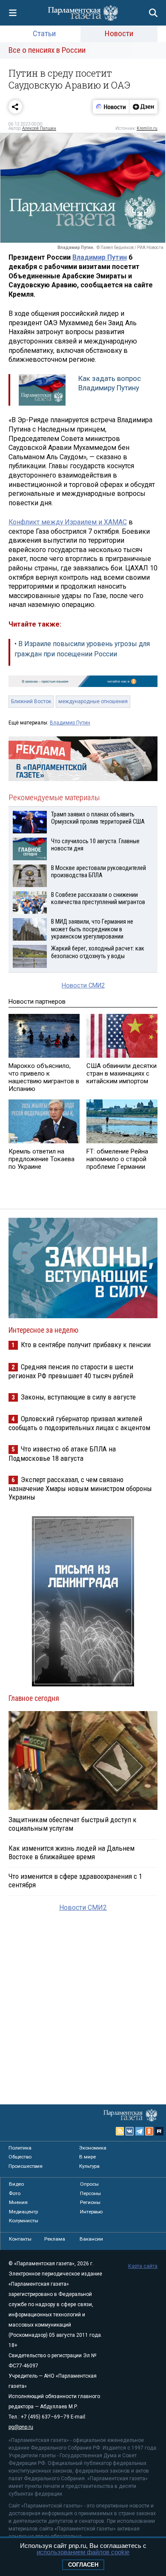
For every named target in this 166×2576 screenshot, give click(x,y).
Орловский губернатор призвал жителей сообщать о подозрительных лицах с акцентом (79, 1423)
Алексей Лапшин (39, 128)
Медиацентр (23, 2212)
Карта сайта (143, 2266)
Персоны (90, 2193)
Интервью (91, 2212)
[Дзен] (143, 107)
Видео (16, 2184)
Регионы (90, 2202)
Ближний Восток (31, 701)
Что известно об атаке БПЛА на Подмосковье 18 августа (62, 1453)
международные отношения (93, 701)
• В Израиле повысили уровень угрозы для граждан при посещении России (82, 649)
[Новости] (111, 107)
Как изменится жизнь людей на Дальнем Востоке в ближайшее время (72, 1852)
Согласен (83, 2565)
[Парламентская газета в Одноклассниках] (149, 2131)
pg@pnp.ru (21, 2427)
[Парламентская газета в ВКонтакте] (130, 2131)
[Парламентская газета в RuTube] (159, 2131)
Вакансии (91, 2239)
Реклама (55, 2239)
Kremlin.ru (147, 128)
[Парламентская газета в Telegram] (140, 2131)
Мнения (18, 2202)
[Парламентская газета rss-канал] (120, 2131)
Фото (15, 2193)
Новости (119, 33)
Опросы (89, 2184)
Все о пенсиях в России (47, 50)
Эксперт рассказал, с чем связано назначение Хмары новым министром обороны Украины (80, 1488)
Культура (89, 2166)
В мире (87, 2157)
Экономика (93, 2148)
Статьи (44, 33)
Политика (20, 2148)
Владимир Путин (100, 257)
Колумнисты (24, 2221)
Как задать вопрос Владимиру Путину (110, 383)
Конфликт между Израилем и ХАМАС (68, 522)
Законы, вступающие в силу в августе (78, 1397)
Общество (20, 2157)
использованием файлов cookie (83, 2552)
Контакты (20, 2239)
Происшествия (26, 2166)
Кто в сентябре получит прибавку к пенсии (86, 1345)
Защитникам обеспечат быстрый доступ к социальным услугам (73, 1824)
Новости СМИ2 (83, 986)
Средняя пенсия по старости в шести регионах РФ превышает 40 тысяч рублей (71, 1371)
